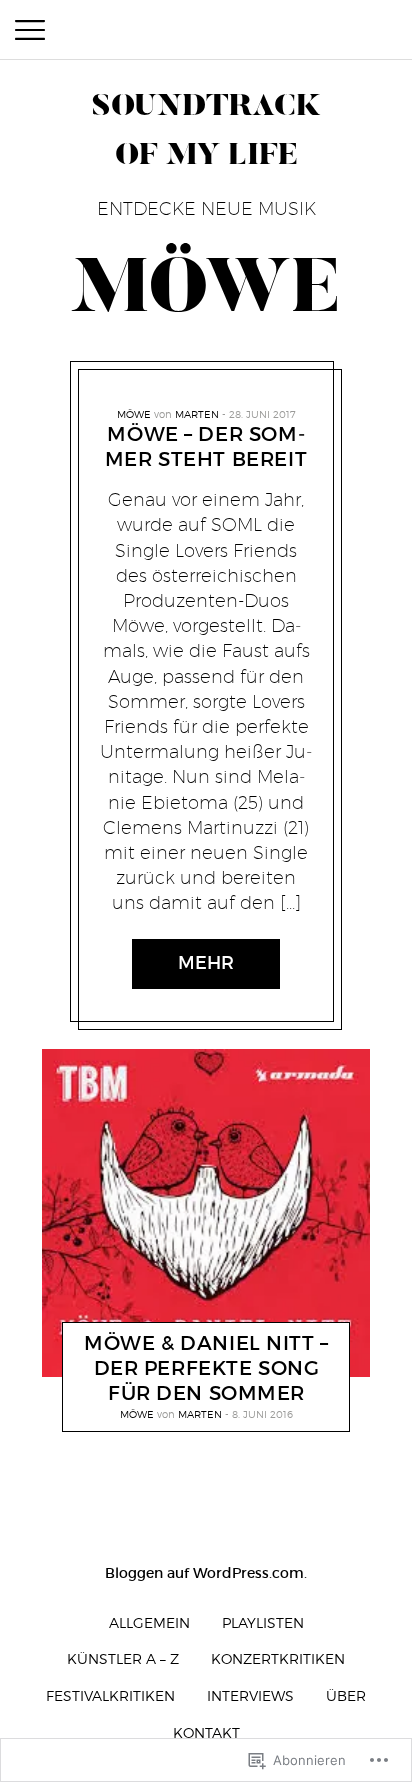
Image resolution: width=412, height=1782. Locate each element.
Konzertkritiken (278, 1658)
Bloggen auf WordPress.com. (206, 1573)
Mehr (206, 963)
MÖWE (134, 414)
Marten (197, 414)
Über (346, 1695)
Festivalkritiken (110, 1695)
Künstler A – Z (123, 1658)
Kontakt (206, 1732)
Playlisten (263, 1622)
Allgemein (149, 1622)
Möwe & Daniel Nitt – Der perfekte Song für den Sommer (206, 1369)
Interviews (250, 1695)
